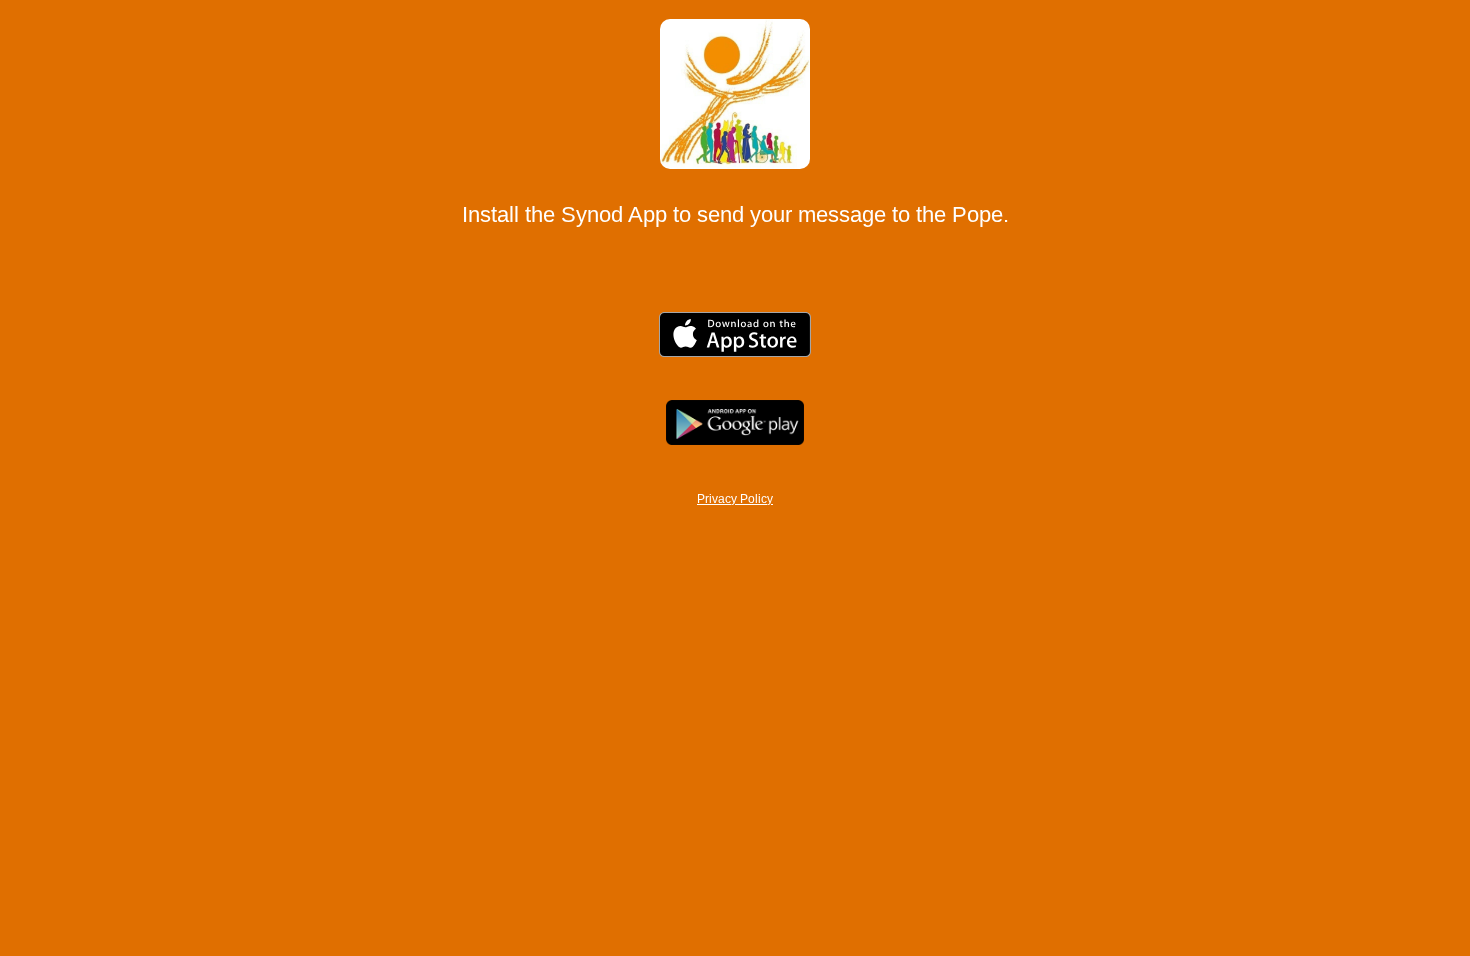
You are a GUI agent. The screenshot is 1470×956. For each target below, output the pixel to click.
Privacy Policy (735, 499)
